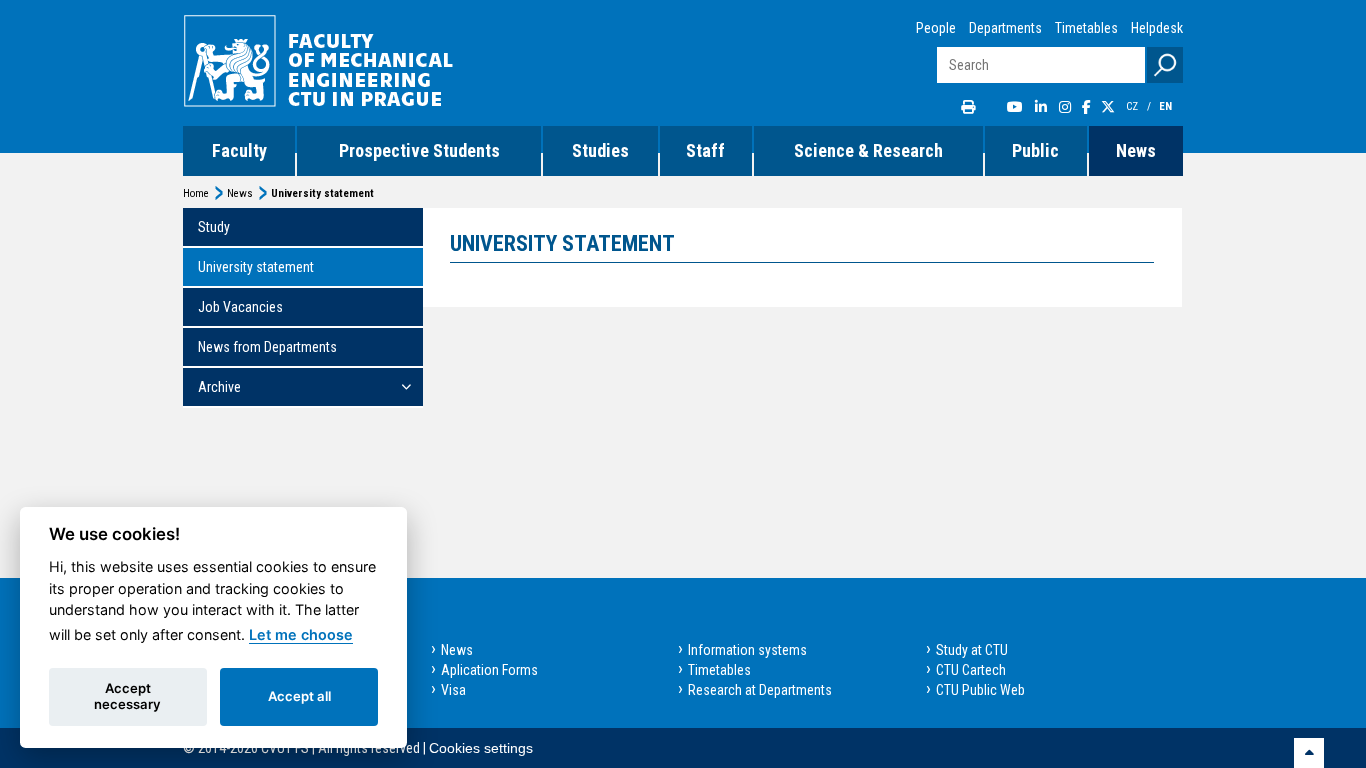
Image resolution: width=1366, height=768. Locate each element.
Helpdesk (1157, 28)
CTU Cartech (971, 670)
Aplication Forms (489, 670)
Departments (1005, 28)
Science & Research (868, 150)
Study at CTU (972, 650)
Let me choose (301, 634)
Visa (453, 690)
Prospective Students (419, 150)
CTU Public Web (980, 690)
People (936, 28)
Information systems (747, 650)
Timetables (1086, 28)
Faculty (239, 150)
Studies (600, 150)
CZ (1133, 106)
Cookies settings (481, 748)
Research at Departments (760, 690)
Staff (705, 150)
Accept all (299, 696)
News (1136, 150)
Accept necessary (127, 696)
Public (1035, 150)
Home (196, 193)
